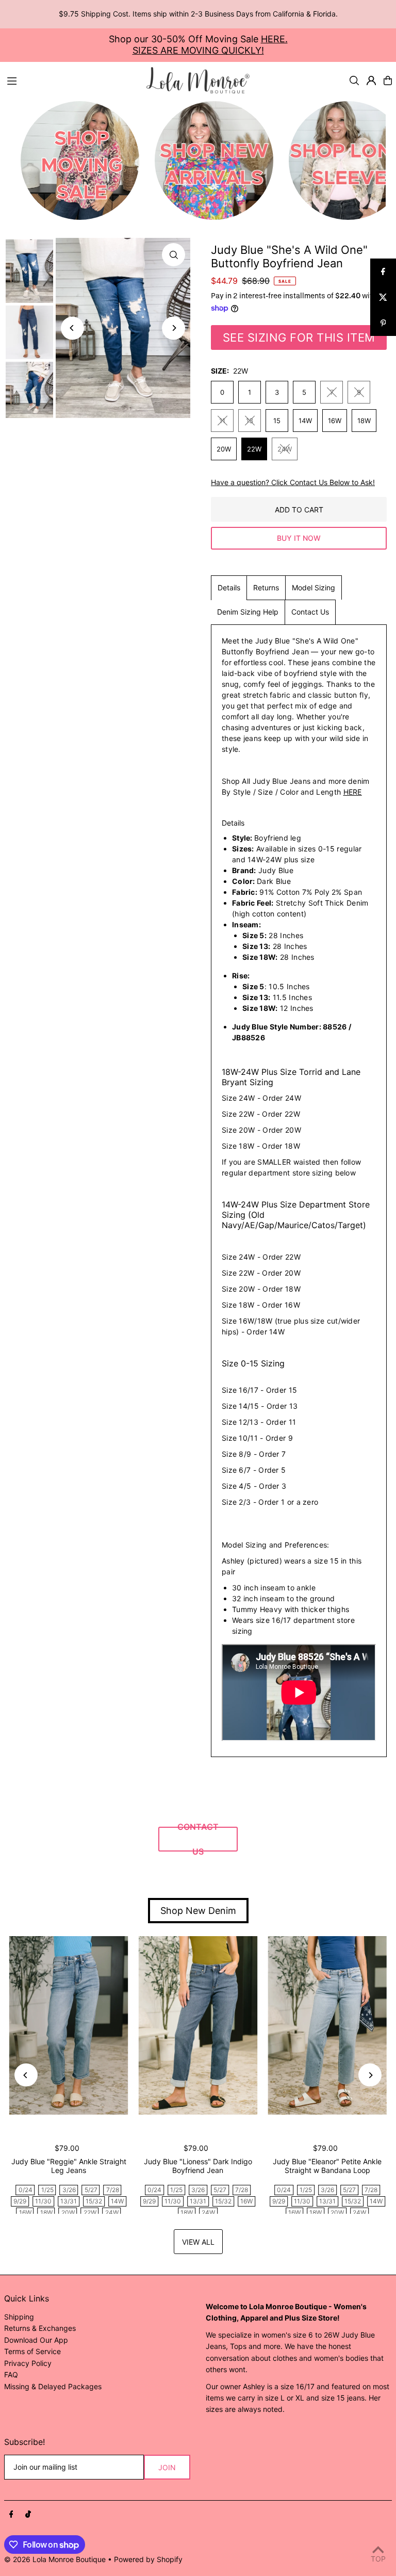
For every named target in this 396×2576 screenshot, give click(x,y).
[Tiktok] (28, 2515)
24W (285, 449)
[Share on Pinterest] (383, 323)
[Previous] (72, 328)
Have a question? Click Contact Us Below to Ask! (293, 482)
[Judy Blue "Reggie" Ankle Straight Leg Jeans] (69, 2025)
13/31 (69, 2201)
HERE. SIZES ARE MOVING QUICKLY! (210, 45)
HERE (353, 792)
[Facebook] (11, 2515)
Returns (266, 587)
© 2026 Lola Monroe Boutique (55, 2559)
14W (305, 421)
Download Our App (36, 2340)
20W (224, 449)
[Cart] (388, 81)
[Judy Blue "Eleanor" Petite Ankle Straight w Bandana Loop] (327, 2025)
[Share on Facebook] (383, 271)
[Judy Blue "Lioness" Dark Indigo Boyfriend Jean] (198, 2025)
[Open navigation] (72, 80)
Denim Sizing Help (248, 612)
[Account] (371, 81)
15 (277, 421)
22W (254, 449)
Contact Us (310, 612)
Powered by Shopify (148, 2559)
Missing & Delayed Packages (53, 2386)
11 (222, 421)
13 (250, 421)
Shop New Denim (198, 1911)
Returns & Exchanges (40, 2328)
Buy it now (299, 538)
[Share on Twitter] (383, 297)
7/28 (113, 2190)
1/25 (47, 2190)
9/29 (20, 2201)
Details (229, 587)
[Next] (174, 328)
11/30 (43, 2201)
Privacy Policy (28, 2363)
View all (198, 2242)
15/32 (94, 2201)
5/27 (91, 2190)
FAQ (11, 2374)
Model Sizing (313, 587)
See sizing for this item (299, 337)
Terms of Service (32, 2351)
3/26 (69, 2190)
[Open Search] (354, 81)
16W (335, 421)
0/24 (26, 2190)
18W (364, 421)
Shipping (19, 2317)
